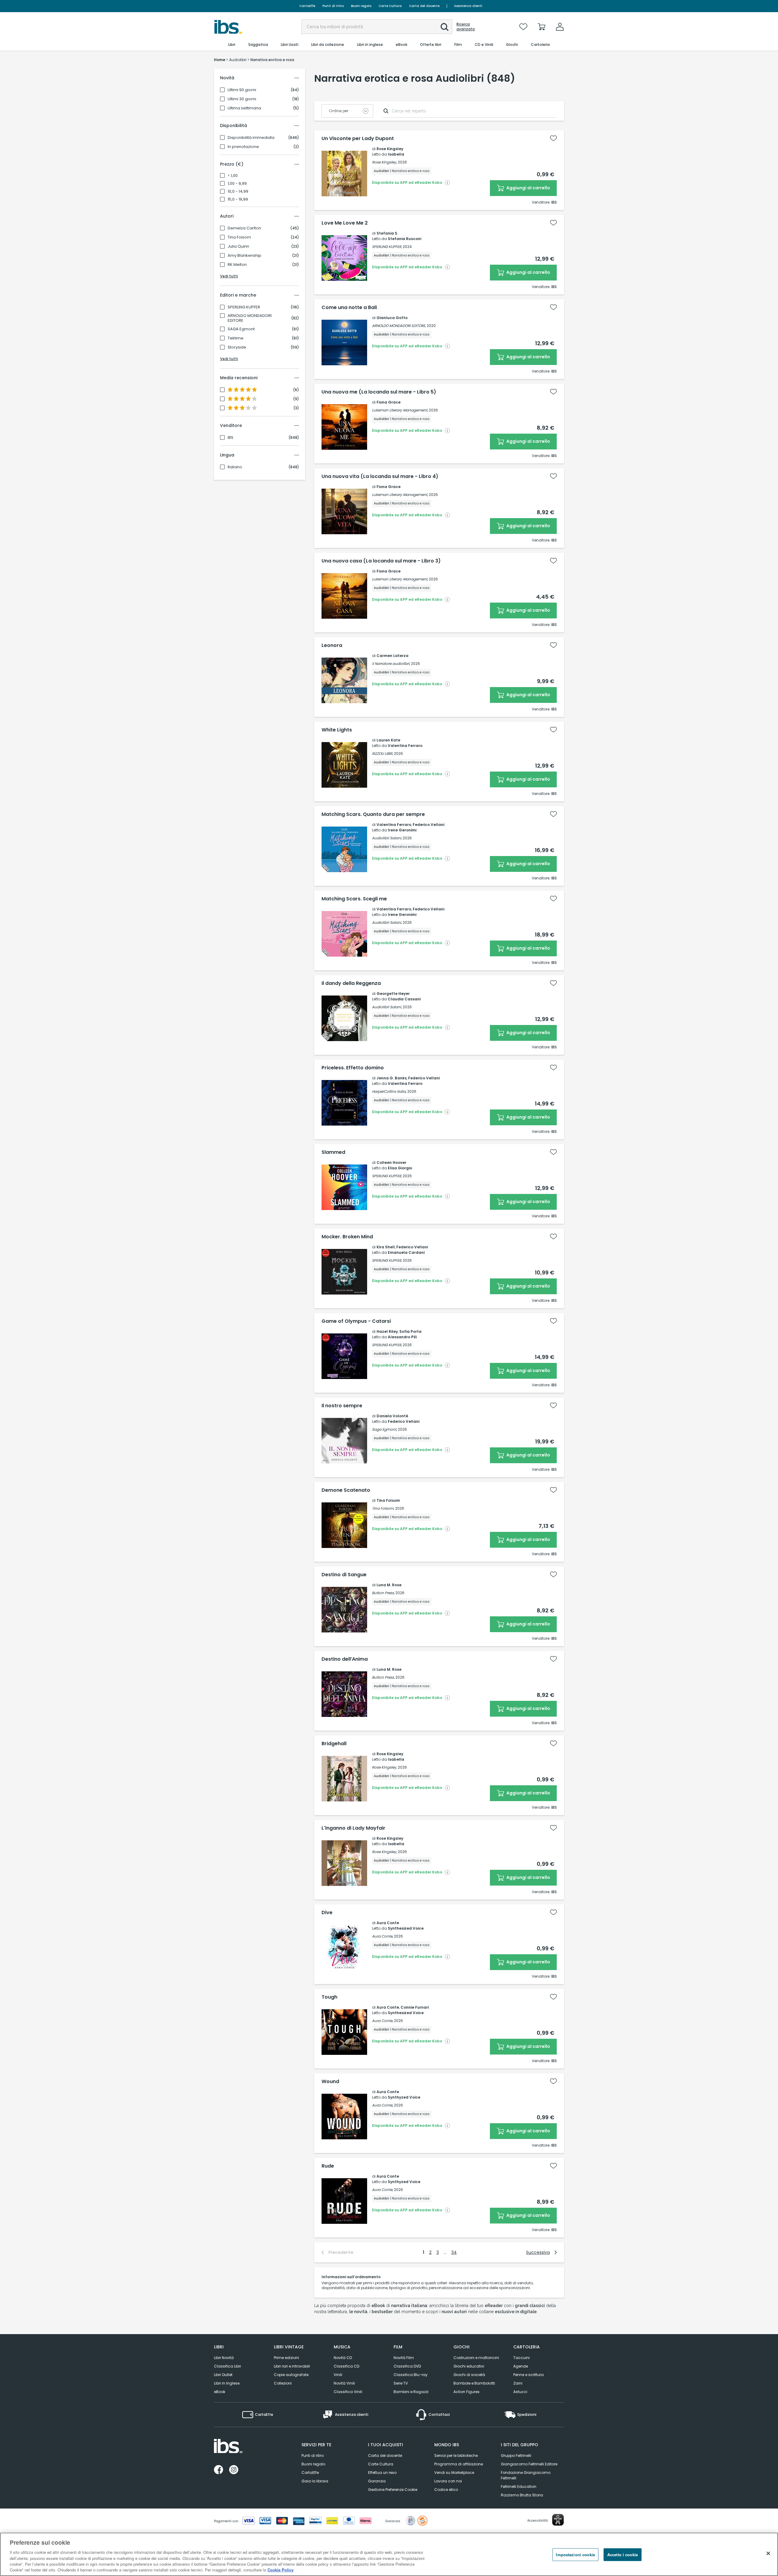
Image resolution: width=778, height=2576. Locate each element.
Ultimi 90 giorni (242, 90)
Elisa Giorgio (400, 1168)
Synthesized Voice (406, 1928)
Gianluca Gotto (392, 318)
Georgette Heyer (393, 994)
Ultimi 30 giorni (242, 99)
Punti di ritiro (333, 6)
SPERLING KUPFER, (387, 247)
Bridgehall (334, 1744)
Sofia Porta (410, 1331)
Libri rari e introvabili (292, 2366)
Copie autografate (291, 2375)
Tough (329, 1997)
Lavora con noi (448, 2481)
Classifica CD (346, 2366)
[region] (389, 2554)
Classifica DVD (407, 2366)
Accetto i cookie (623, 2555)
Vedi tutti (229, 276)
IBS (231, 438)
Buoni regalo (361, 6)
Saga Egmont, (384, 1429)
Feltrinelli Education (519, 2487)
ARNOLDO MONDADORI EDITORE (250, 318)
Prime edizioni (286, 2358)
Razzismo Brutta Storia (522, 2495)
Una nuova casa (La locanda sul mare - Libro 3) (381, 561)
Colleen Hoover (391, 1162)
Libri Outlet (223, 2375)
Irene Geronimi (402, 830)
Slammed (333, 1152)
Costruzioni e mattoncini (476, 2358)
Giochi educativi (469, 2366)
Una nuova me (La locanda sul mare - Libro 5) (379, 392)
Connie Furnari (415, 2007)
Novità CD (343, 2358)
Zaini (518, 2383)
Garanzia (377, 2481)
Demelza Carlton (244, 228)
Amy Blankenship (244, 256)
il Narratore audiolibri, (391, 664)
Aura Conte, (382, 1936)
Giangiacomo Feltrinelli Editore (529, 2464)
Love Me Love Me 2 (345, 223)
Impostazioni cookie (575, 2555)
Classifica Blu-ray (411, 2375)
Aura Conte (388, 1923)
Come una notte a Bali (349, 308)
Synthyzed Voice (404, 2097)
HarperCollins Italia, (389, 1091)
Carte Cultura (390, 6)
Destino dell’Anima (345, 1659)
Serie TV (401, 2383)
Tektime (236, 338)
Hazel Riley (387, 1331)
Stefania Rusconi (404, 239)
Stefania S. (387, 233)
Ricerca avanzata (466, 27)
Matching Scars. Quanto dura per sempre (373, 814)
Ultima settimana (244, 108)
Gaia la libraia (315, 2481)
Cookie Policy (281, 2570)
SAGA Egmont (241, 329)
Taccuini (522, 2358)
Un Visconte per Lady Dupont (358, 139)
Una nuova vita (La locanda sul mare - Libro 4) (380, 476)
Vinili (338, 2375)
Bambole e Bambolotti (474, 2383)
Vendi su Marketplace (454, 2473)
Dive (327, 1913)
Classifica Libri (227, 2366)
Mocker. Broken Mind (347, 1237)
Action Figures (466, 2392)
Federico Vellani (429, 825)
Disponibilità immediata (251, 138)
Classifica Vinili (348, 2392)
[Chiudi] (768, 2554)
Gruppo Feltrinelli (516, 2456)
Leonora (332, 645)
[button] (445, 27)
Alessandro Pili (402, 1337)
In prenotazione (243, 147)
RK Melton (237, 265)
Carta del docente (424, 6)
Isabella (396, 154)
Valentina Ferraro (405, 746)
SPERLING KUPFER (244, 307)
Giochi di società (469, 2375)
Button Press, (383, 1593)
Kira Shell (386, 1247)
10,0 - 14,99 (238, 191)
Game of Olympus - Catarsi (356, 1321)
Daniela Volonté (392, 1416)
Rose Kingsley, (384, 162)
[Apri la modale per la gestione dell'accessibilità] (558, 2520)
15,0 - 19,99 (238, 199)
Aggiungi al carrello (528, 188)
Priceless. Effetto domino (353, 1068)
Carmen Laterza (392, 656)
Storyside (237, 347)
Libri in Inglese (227, 2383)
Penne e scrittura (528, 2375)
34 (454, 2252)
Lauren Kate (388, 740)
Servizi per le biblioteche (456, 2456)
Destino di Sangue (344, 1575)
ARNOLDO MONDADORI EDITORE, (399, 326)
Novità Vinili (344, 2383)
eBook (220, 2392)
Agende (521, 2366)
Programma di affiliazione (459, 2464)
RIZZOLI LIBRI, (382, 753)
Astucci (520, 2392)
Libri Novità (224, 2358)
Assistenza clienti (468, 6)
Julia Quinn (238, 246)
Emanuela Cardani (406, 1252)
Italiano (235, 467)
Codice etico (446, 2490)
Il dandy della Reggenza (351, 983)
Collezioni (283, 2383)
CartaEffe (307, 6)
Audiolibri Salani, (387, 838)
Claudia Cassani (404, 999)
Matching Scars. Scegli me (354, 899)
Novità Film (404, 2358)
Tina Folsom (239, 237)
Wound (330, 2082)
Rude (328, 2166)
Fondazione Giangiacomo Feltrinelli (526, 2475)
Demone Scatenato (346, 1490)
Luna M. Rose (389, 1585)
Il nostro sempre (342, 1406)
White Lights (337, 730)
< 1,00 (233, 176)
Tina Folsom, (383, 1508)
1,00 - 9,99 (237, 184)
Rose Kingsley (390, 149)
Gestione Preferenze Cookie (393, 2490)
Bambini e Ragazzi (411, 2392)
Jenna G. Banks (392, 1078)
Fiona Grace (389, 402)
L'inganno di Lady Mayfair (353, 1828)
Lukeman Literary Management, (400, 410)
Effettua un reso (382, 2473)
